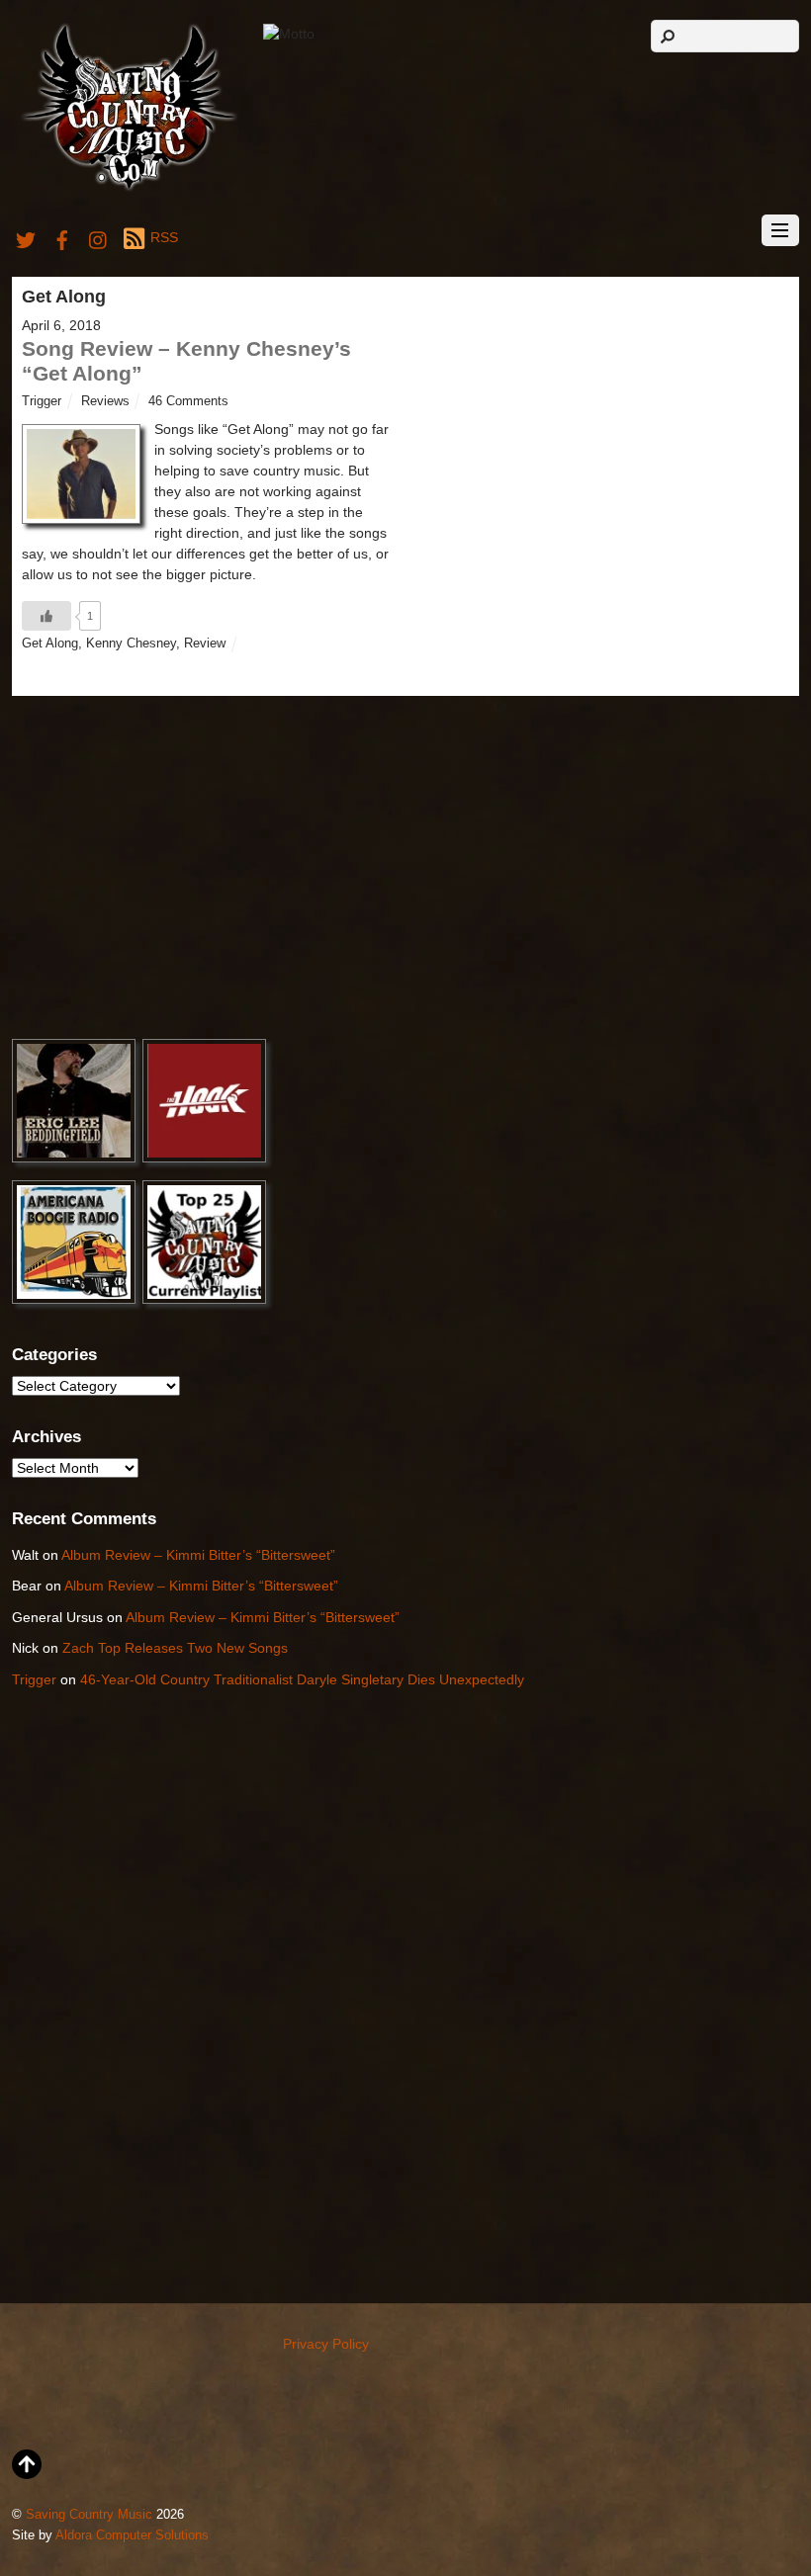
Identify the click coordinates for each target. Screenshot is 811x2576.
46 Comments (188, 401)
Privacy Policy (326, 2344)
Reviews (105, 401)
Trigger (42, 401)
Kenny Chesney (131, 644)
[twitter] (26, 237)
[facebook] (62, 237)
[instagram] (99, 237)
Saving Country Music (89, 2515)
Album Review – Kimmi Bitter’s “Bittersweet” (198, 1555)
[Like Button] (46, 616)
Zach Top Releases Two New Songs (175, 1648)
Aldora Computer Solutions (132, 2535)
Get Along (50, 644)
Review (205, 644)
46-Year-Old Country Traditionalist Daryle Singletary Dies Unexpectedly (302, 1679)
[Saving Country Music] (129, 189)
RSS (164, 237)
